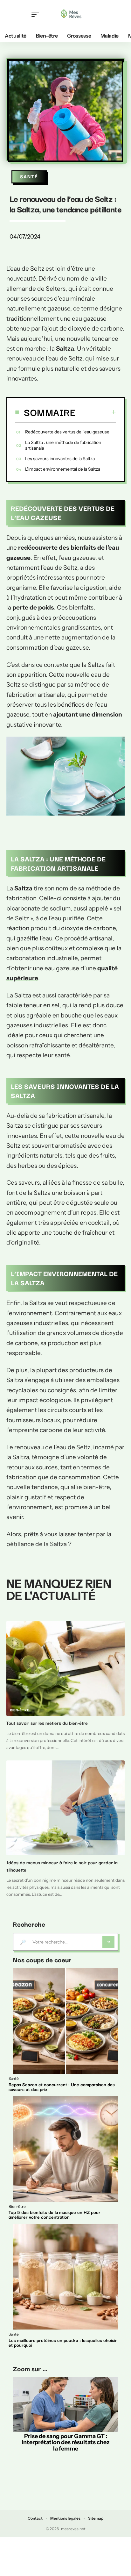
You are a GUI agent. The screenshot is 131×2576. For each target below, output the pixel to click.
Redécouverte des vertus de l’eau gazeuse (67, 432)
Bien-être (20, 1710)
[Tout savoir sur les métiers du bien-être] (65, 1668)
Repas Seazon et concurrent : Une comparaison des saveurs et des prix (62, 2087)
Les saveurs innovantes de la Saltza (60, 459)
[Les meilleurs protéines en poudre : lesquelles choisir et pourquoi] (65, 2277)
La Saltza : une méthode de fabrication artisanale (63, 445)
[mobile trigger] (37, 14)
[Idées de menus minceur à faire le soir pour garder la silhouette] (65, 1808)
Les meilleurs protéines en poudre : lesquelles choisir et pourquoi (63, 2342)
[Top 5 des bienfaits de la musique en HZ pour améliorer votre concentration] (65, 2149)
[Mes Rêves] (71, 14)
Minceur (18, 1850)
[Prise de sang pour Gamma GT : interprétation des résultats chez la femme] (65, 2405)
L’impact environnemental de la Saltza (63, 469)
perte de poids (33, 607)
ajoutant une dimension (88, 714)
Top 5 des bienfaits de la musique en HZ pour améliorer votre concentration (55, 2214)
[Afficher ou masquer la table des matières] (96, 412)
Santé (29, 177)
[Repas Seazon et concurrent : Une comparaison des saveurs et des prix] (65, 2021)
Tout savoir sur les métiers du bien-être (47, 1723)
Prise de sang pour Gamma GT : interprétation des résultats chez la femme (65, 2442)
